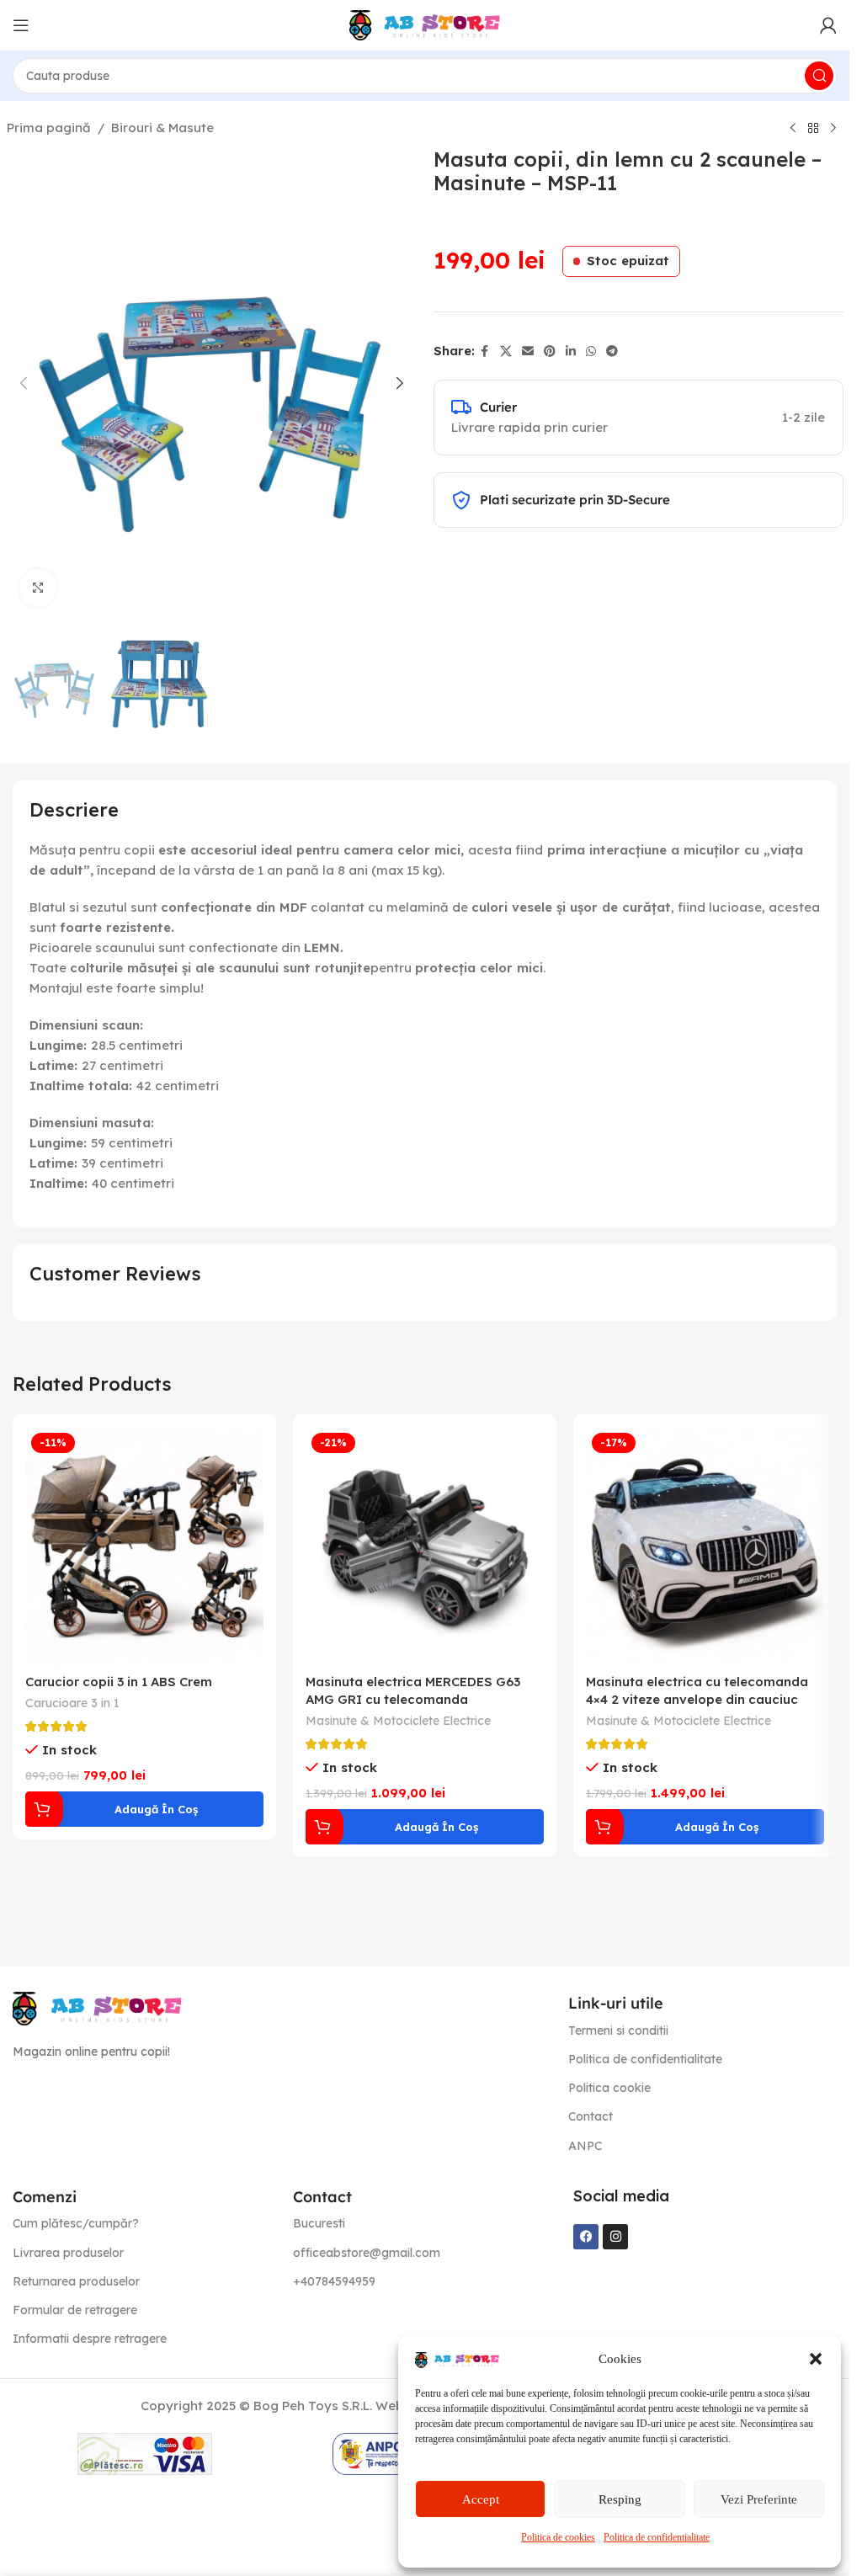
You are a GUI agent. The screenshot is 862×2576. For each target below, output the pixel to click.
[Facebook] (586, 2237)
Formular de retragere (75, 2310)
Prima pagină (49, 128)
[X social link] (506, 351)
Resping (620, 2499)
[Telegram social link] (612, 351)
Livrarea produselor (68, 2253)
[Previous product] (793, 129)
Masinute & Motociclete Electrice (398, 1721)
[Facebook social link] (485, 351)
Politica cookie (609, 2088)
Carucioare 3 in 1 (72, 1703)
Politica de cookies (558, 2537)
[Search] (819, 76)
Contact (591, 2116)
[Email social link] (528, 351)
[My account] (828, 25)
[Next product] (833, 129)
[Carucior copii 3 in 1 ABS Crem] (144, 1546)
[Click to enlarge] (38, 588)
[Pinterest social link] (550, 351)
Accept (481, 2499)
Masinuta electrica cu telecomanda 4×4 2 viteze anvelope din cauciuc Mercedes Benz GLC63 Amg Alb (697, 1699)
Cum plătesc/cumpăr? (76, 2223)
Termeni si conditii (618, 2030)
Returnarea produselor (76, 2281)
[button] (816, 2359)
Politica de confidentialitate (657, 2537)
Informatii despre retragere (90, 2339)
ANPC (585, 2146)
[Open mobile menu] (21, 25)
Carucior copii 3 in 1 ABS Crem (119, 1682)
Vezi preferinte (759, 2499)
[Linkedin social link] (571, 351)
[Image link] (97, 2007)
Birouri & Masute (162, 128)
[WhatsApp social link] (591, 351)
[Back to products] (813, 129)
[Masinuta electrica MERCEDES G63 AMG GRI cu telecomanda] (425, 1546)
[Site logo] (425, 24)
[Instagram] (615, 2237)
